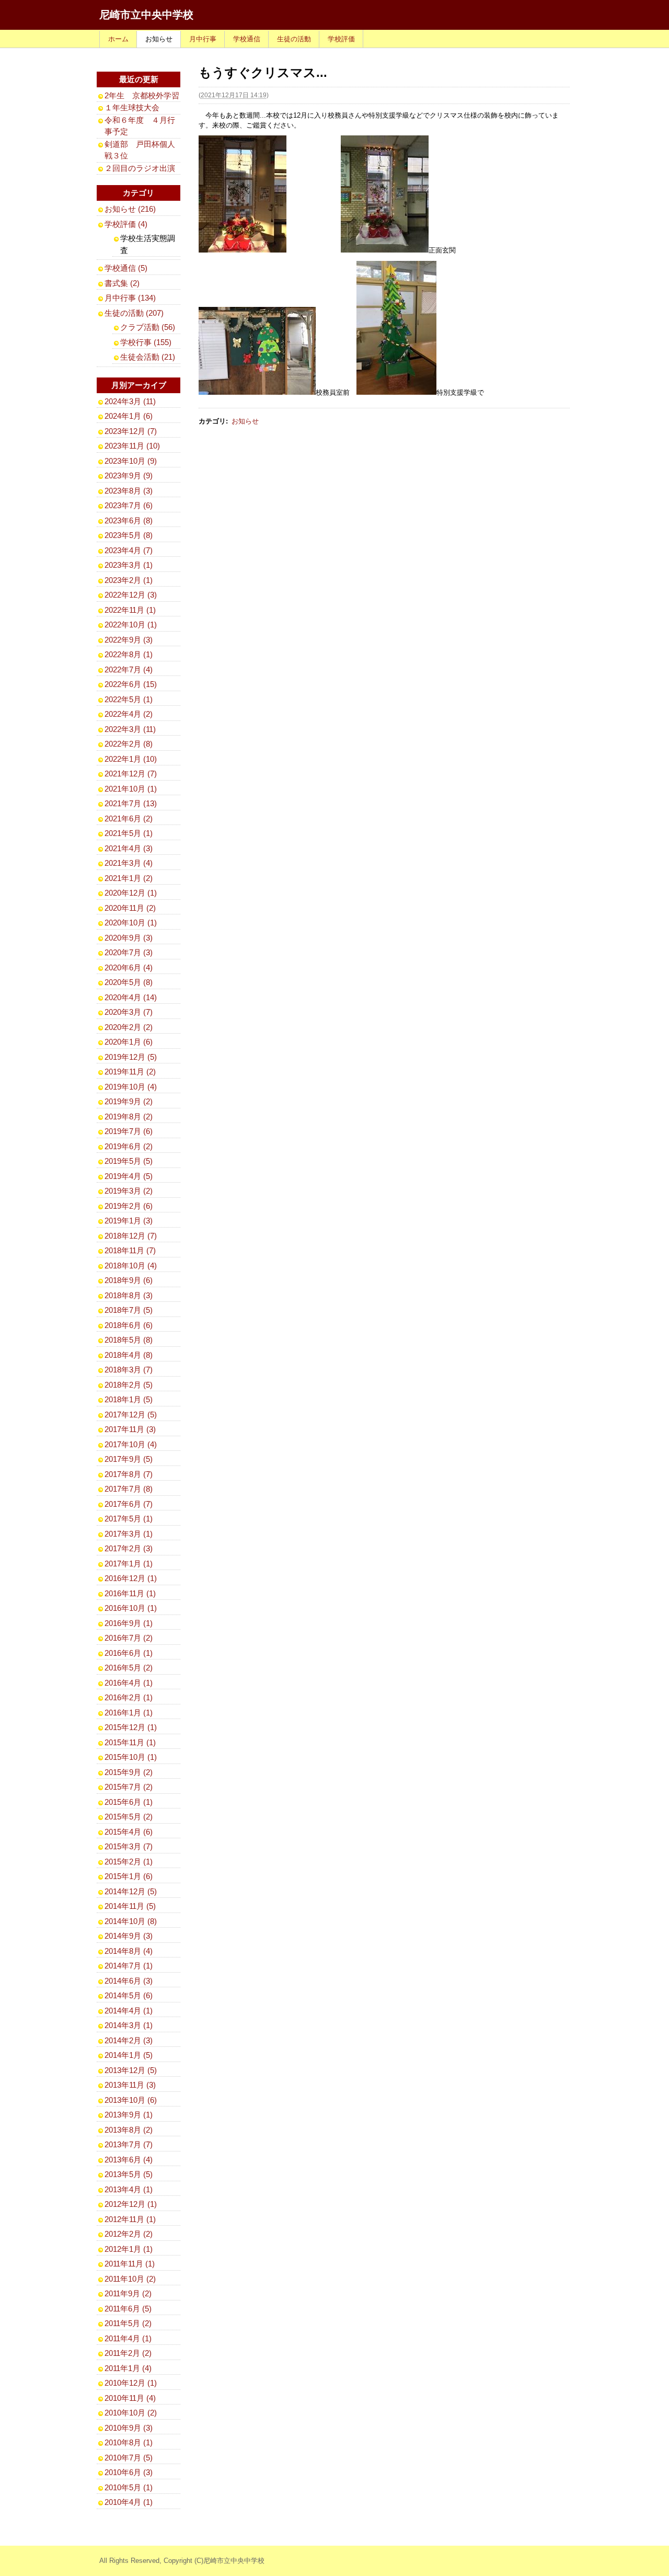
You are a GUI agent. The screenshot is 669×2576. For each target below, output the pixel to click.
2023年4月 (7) (129, 550)
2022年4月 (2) (129, 714)
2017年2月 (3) (129, 1548)
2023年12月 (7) (131, 431)
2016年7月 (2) (129, 1638)
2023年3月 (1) (129, 565)
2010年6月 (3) (129, 2472)
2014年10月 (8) (131, 1921)
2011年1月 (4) (128, 2368)
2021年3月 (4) (129, 863)
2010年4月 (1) (129, 2502)
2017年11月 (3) (130, 1429)
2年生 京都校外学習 (142, 95)
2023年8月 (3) (129, 491)
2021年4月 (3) (129, 848)
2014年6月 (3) (129, 1981)
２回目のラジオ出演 (140, 168)
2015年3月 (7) (129, 1846)
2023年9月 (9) (129, 476)
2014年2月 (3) (129, 2040)
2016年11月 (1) (130, 1593)
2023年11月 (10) (132, 446)
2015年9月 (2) (129, 1772)
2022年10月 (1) (131, 625)
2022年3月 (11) (130, 729)
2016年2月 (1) (129, 1697)
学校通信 (247, 39)
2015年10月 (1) (131, 1757)
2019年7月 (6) (129, 1131)
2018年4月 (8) (129, 1355)
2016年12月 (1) (131, 1578)
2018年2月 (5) (129, 1385)
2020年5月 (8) (129, 982)
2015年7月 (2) (129, 1787)
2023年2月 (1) (129, 580)
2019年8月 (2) (129, 1117)
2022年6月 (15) (131, 684)
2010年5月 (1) (129, 2487)
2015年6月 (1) (129, 1802)
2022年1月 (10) (131, 759)
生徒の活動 (294, 39)
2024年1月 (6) (129, 416)
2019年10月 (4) (131, 1087)
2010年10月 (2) (131, 2413)
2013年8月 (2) (129, 2130)
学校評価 (341, 39)
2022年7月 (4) (129, 669)
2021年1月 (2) (129, 878)
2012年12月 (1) (131, 2204)
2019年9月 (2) (129, 1101)
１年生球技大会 (132, 107)
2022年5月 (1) (129, 699)
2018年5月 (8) (129, 1340)
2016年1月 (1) (129, 1713)
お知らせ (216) (130, 209)
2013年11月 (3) (130, 2085)
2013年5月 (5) (129, 2174)
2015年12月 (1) (131, 1727)
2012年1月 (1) (129, 2249)
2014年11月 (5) (130, 1906)
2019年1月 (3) (129, 1221)
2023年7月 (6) (129, 505)
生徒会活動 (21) (148, 357)
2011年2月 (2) (128, 2353)
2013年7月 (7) (129, 2144)
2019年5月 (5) (129, 1161)
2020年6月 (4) (129, 968)
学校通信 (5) (126, 268)
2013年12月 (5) (131, 2070)
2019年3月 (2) (129, 1191)
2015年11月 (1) (130, 1742)
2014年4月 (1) (129, 2011)
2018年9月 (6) (129, 1280)
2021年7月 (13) (131, 803)
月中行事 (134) (130, 298)
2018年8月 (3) (129, 1295)
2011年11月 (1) (130, 2264)
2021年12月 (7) (131, 774)
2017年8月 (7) (129, 1474)
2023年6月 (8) (129, 520)
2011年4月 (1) (128, 2338)
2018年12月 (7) (131, 1236)
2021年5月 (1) (129, 833)
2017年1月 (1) (129, 1564)
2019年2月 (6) (129, 1206)
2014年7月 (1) (129, 1966)
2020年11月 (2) (130, 908)
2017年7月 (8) (129, 1489)
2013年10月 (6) (131, 2100)
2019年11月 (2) (130, 1072)
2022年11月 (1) (130, 610)
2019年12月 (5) (131, 1057)
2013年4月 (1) (129, 2189)
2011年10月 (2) (130, 2279)
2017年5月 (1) (129, 1519)
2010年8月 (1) (129, 2442)
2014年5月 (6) (129, 1995)
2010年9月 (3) (129, 2428)
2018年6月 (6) (129, 1325)
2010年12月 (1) (131, 2383)
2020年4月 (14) (131, 997)
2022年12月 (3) (131, 595)
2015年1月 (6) (129, 1876)
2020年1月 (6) (129, 1042)
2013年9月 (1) (129, 2115)
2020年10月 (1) (131, 923)
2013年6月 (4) (129, 2160)
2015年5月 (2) (129, 1817)
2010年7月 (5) (129, 2458)
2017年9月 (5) (129, 1459)
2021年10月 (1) (131, 789)
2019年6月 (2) (129, 1146)
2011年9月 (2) (128, 2293)
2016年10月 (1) (131, 1608)
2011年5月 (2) (128, 2323)
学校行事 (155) (146, 342)
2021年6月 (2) (129, 818)
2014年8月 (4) (129, 1951)
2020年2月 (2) (129, 1027)
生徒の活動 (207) (134, 313)
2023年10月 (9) (131, 461)
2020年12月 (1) (131, 893)
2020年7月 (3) (129, 952)
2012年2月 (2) (129, 2234)
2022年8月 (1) (129, 654)
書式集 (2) (122, 283)
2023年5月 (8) (129, 535)
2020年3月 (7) (129, 1012)
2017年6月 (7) (129, 1504)
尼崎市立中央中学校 (146, 15)
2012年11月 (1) (130, 2219)
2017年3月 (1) (129, 1534)
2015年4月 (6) (129, 1832)
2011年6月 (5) (128, 2309)
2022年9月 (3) (129, 640)
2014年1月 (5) (129, 2055)
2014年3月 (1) (129, 2025)
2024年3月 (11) (130, 401)
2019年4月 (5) (129, 1176)
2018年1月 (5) (129, 1399)
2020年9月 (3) (129, 938)
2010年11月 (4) (130, 2398)
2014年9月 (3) (129, 1936)
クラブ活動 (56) (148, 327)
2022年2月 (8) (129, 744)
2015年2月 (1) (129, 1862)
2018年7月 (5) (129, 1310)
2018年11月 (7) (130, 1250)
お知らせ (159, 39)
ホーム (118, 39)
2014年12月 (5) (131, 1891)
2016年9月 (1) (129, 1623)
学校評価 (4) (126, 224)
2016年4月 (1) (129, 1683)
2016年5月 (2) (129, 1668)
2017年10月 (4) (131, 1444)
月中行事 (203, 39)
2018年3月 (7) (129, 1370)
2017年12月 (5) (131, 1415)
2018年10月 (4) (131, 1266)
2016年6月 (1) (129, 1653)
